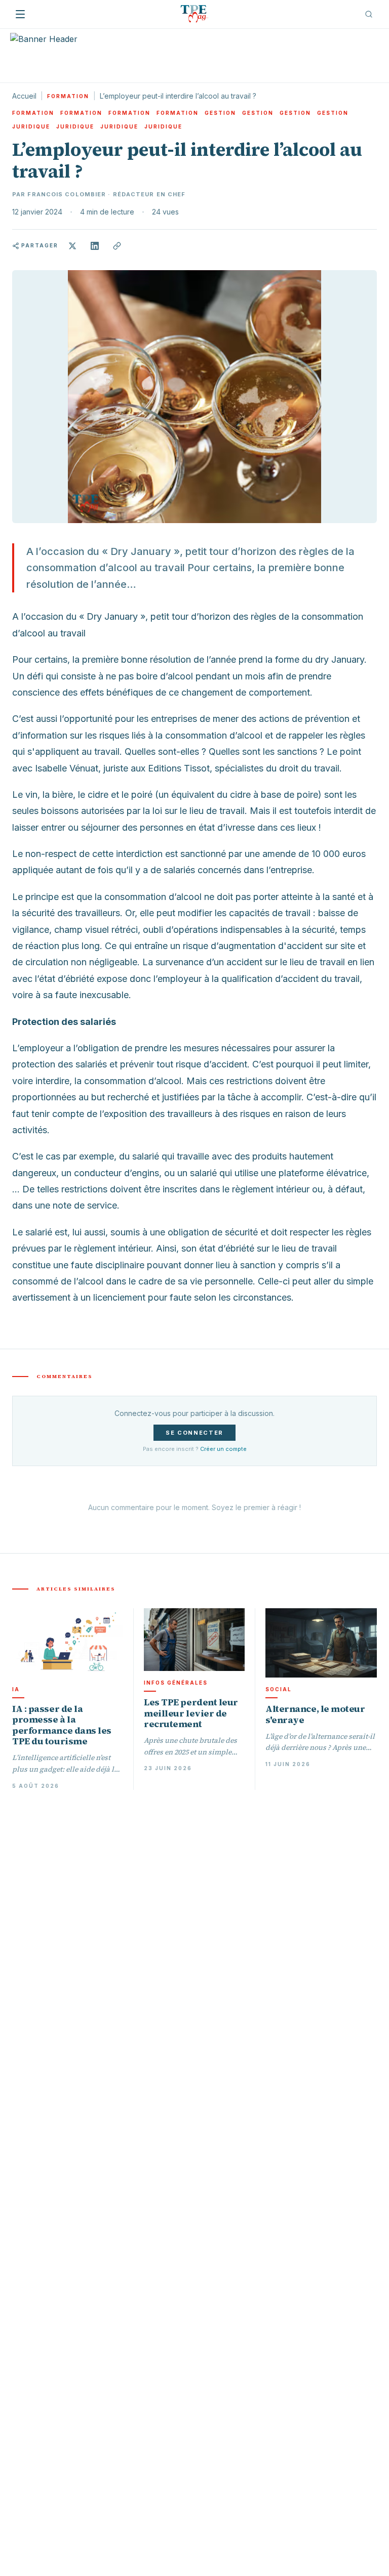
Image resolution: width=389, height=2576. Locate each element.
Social (279, 1689)
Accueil (24, 96)
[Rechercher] (369, 14)
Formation (68, 96)
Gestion (220, 113)
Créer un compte (223, 1449)
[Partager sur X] (72, 246)
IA (16, 1689)
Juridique (31, 126)
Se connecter (194, 1433)
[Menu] (20, 14)
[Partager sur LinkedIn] (95, 246)
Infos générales (176, 1683)
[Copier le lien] (117, 246)
